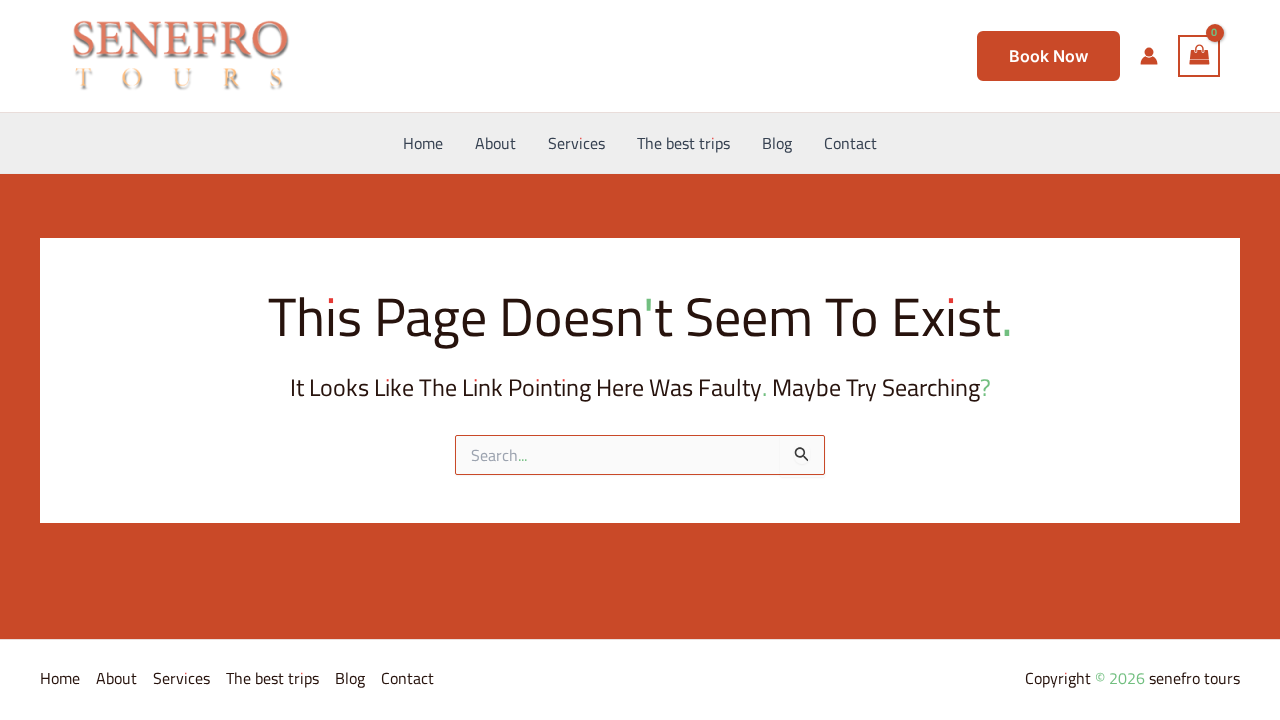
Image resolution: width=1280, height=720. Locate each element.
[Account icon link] (1149, 56)
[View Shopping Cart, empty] (1199, 55)
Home (60, 678)
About (116, 678)
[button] (1048, 56)
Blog (350, 678)
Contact (407, 678)
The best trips (272, 678)
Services (181, 678)
